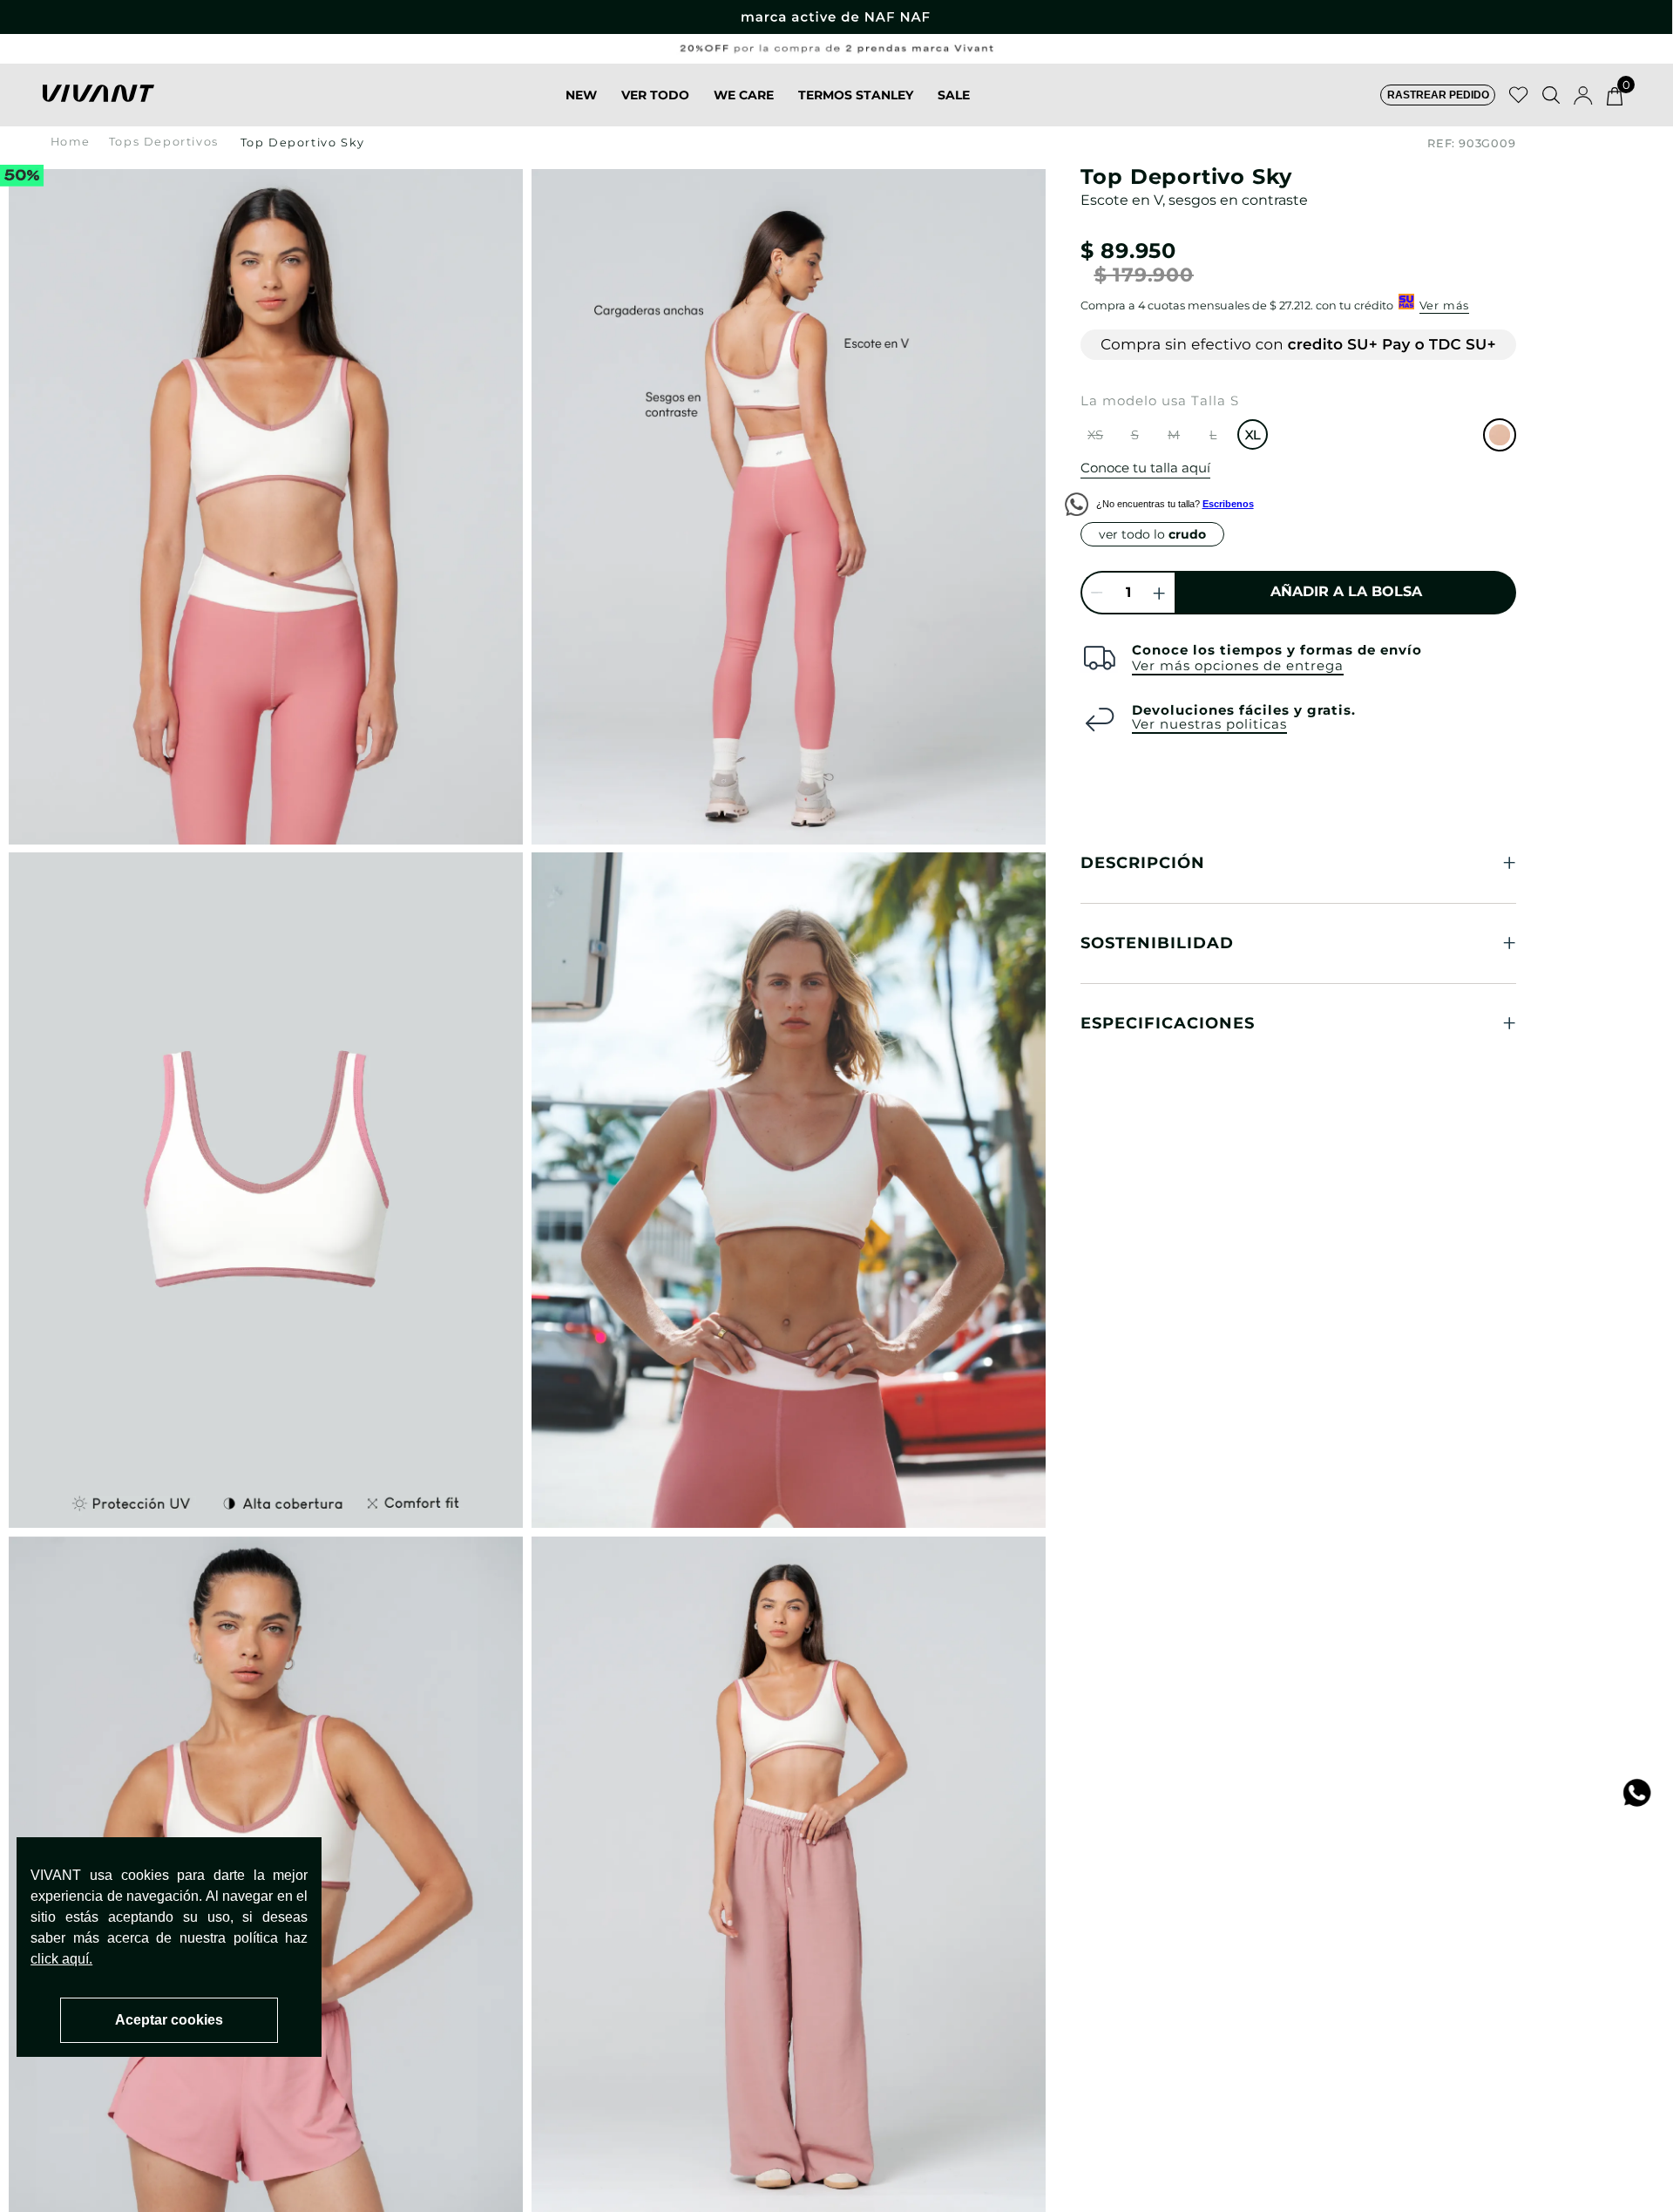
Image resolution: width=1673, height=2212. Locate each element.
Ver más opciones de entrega (1238, 666)
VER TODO (655, 95)
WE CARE (744, 95)
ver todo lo (1152, 534)
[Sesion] (1583, 95)
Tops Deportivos (164, 142)
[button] (1438, 95)
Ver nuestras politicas (1209, 725)
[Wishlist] (1519, 95)
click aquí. (61, 1959)
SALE (954, 95)
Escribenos (1228, 504)
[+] (1160, 593)
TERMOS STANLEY (856, 95)
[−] (1097, 593)
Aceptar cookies (169, 2020)
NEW (581, 95)
